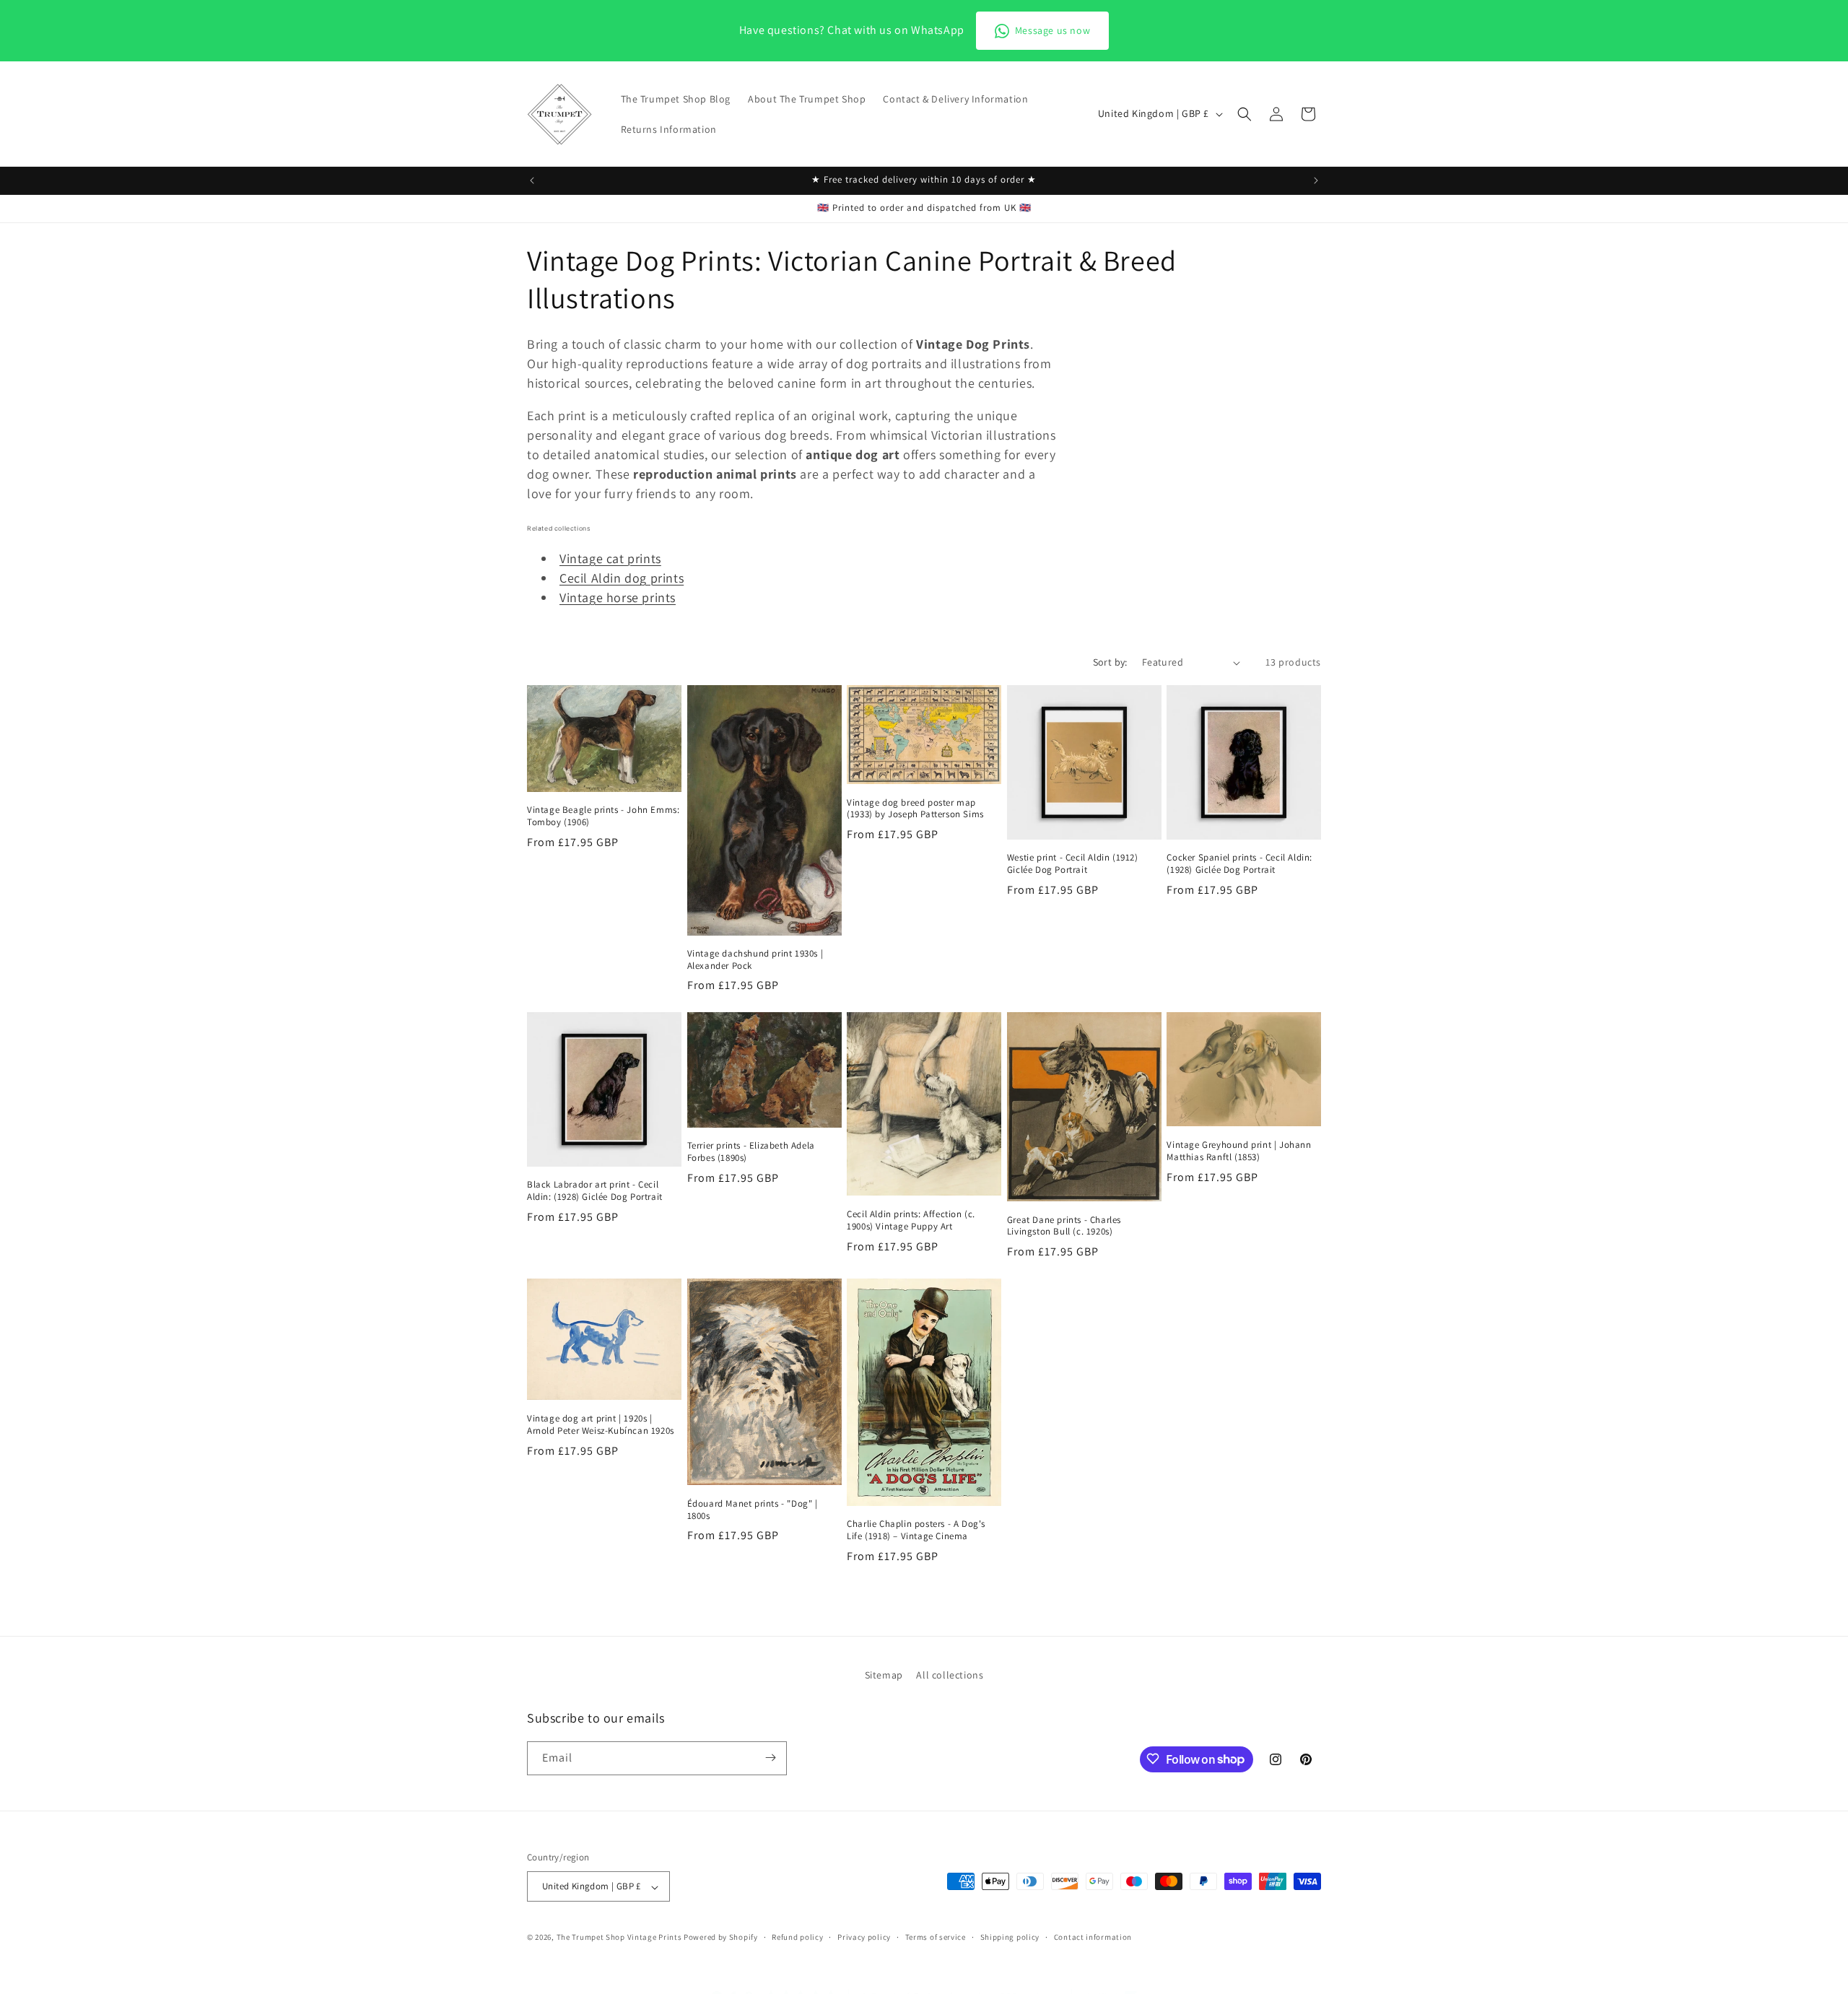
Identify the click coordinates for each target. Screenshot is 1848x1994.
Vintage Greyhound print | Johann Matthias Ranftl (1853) (1239, 1151)
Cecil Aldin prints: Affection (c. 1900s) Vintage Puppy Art (911, 1220)
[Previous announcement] (532, 180)
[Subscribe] (770, 1758)
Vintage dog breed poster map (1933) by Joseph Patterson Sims (915, 809)
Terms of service (936, 1937)
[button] (1245, 114)
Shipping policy (1010, 1937)
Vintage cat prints (610, 558)
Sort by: (1110, 662)
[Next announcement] (1316, 180)
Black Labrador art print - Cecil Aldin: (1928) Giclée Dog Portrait (595, 1191)
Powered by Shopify (721, 1938)
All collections (950, 1675)
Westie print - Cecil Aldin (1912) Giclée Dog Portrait (1073, 864)
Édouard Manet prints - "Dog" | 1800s (753, 1510)
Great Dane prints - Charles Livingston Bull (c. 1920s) (1064, 1226)
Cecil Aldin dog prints (622, 578)
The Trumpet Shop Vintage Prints (619, 1938)
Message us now (1052, 30)
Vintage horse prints (618, 597)
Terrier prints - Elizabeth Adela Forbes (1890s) (751, 1152)
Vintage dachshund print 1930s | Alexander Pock (755, 960)
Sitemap (884, 1675)
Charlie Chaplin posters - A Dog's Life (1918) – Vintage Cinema (916, 1530)
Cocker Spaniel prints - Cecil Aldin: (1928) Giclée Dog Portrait (1239, 864)
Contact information (1093, 1937)
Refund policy (797, 1937)
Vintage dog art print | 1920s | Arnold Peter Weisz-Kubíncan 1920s (601, 1425)
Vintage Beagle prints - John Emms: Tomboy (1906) (603, 816)
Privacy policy (864, 1937)
